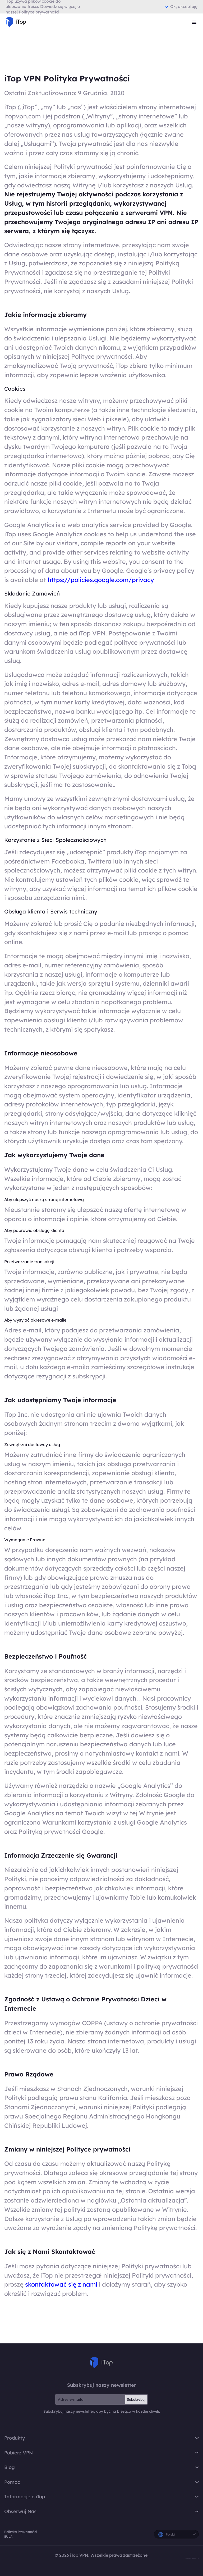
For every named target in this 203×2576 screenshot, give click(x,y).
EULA (8, 2536)
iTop (101, 2362)
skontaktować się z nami (62, 2284)
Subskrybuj (136, 2399)
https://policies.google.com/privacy (101, 580)
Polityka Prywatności (20, 2532)
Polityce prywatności (39, 12)
